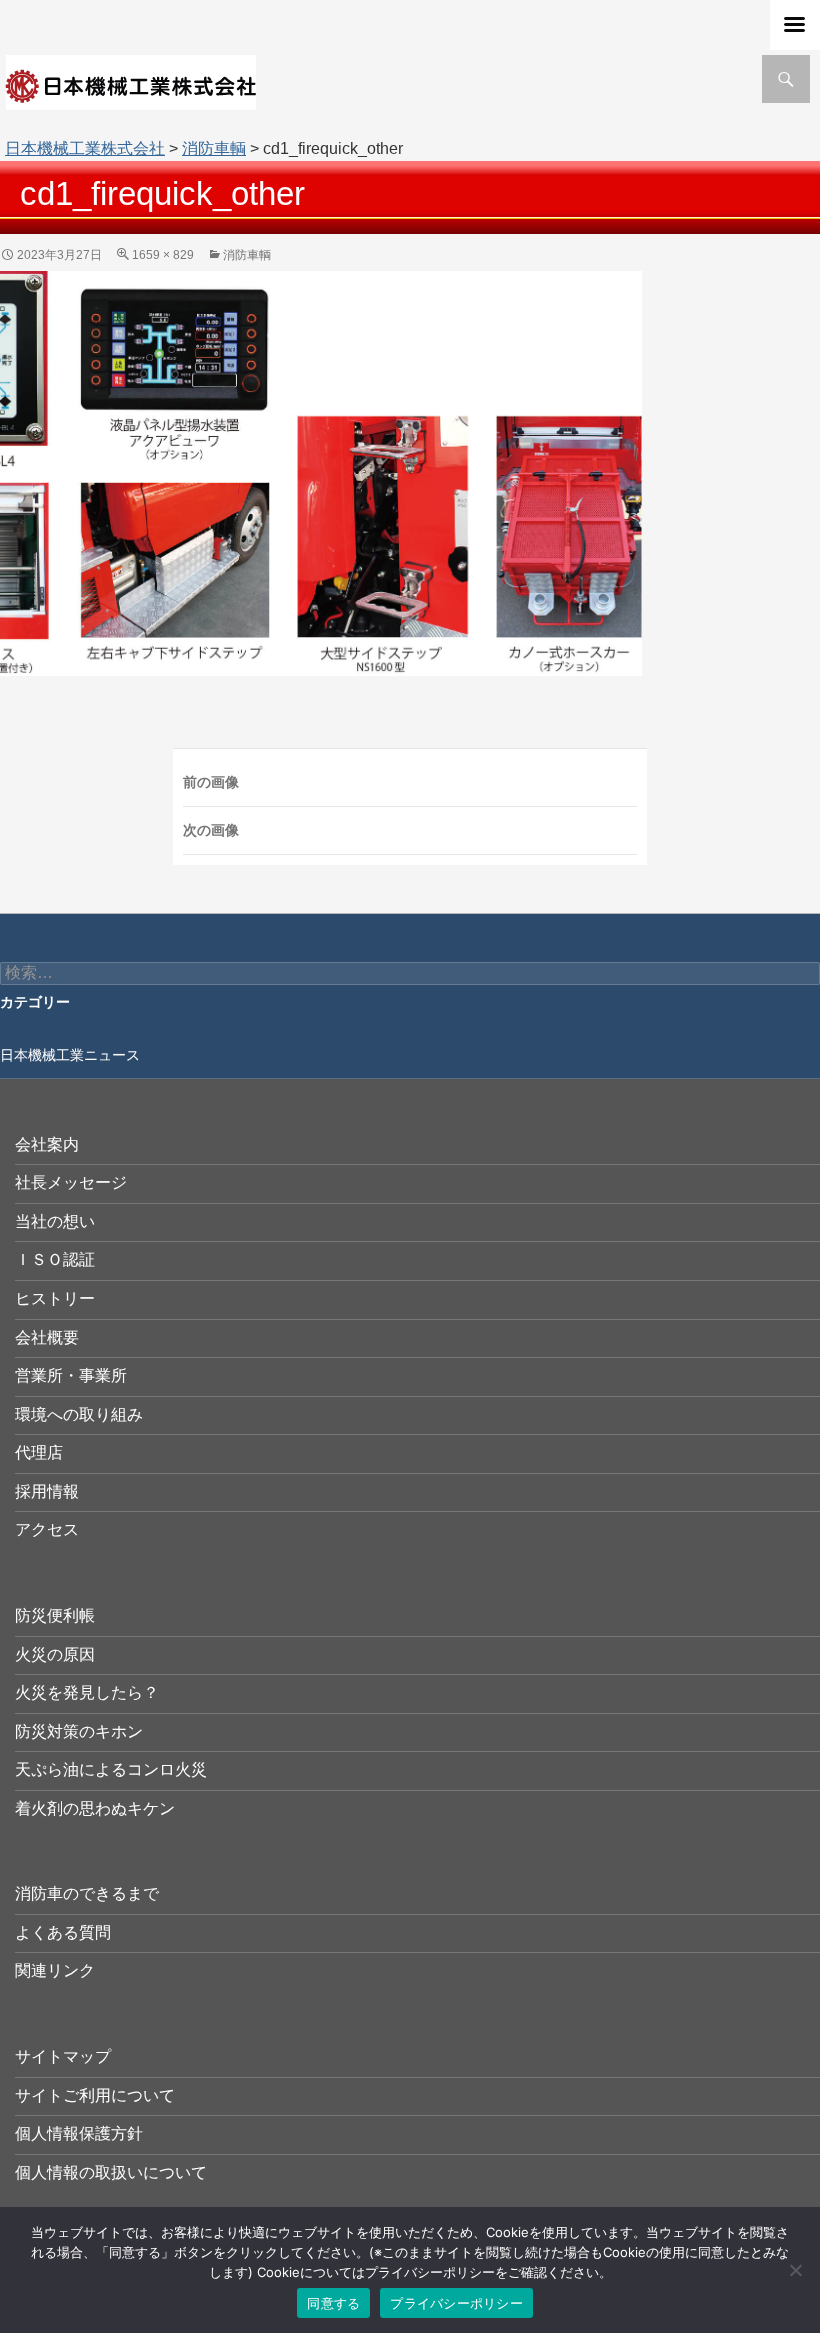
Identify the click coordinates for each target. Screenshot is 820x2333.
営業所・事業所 (71, 1375)
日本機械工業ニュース (70, 1055)
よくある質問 (63, 1932)
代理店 (39, 1452)
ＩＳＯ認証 (55, 1259)
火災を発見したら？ (87, 1692)
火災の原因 (55, 1654)
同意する (333, 2303)
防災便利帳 (55, 1615)
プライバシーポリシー (456, 2303)
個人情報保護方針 (79, 2133)
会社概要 (47, 1337)
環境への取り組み (79, 1414)
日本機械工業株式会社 (85, 148)
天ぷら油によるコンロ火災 (111, 1769)
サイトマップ (63, 2056)
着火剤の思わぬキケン (95, 1808)
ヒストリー (55, 1298)
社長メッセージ (71, 1182)
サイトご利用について (95, 2095)
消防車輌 (214, 148)
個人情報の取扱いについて (111, 2172)
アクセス (47, 1529)
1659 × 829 (163, 255)
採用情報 (47, 1491)
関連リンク (55, 1970)
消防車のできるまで (87, 1893)
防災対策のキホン (79, 1731)
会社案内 (47, 1144)
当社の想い (55, 1221)
